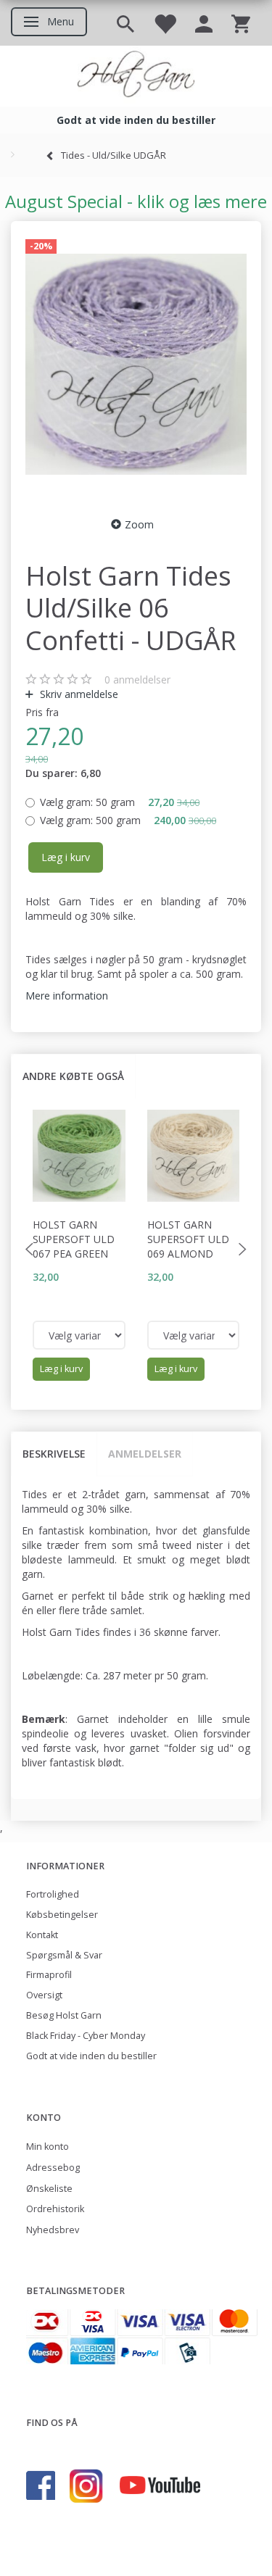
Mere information (67, 996)
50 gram (120, 802)
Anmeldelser (145, 1454)
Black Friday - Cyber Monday (86, 2036)
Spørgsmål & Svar (64, 1955)
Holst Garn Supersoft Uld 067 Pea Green (74, 1239)
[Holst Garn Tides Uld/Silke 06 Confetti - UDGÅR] (136, 365)
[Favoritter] (165, 23)
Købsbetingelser (62, 1915)
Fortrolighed (53, 1894)
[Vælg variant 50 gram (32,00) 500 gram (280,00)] (79, 1335)
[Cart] (241, 23)
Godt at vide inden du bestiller (91, 2056)
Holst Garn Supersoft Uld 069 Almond (188, 1239)
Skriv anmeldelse (78, 694)
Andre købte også (73, 1076)
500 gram (128, 820)
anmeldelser (137, 680)
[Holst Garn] (136, 76)
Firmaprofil (49, 1975)
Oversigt (44, 1995)
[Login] (204, 23)
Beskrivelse (54, 1454)
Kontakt (42, 1935)
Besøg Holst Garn (64, 2015)
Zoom (139, 524)
